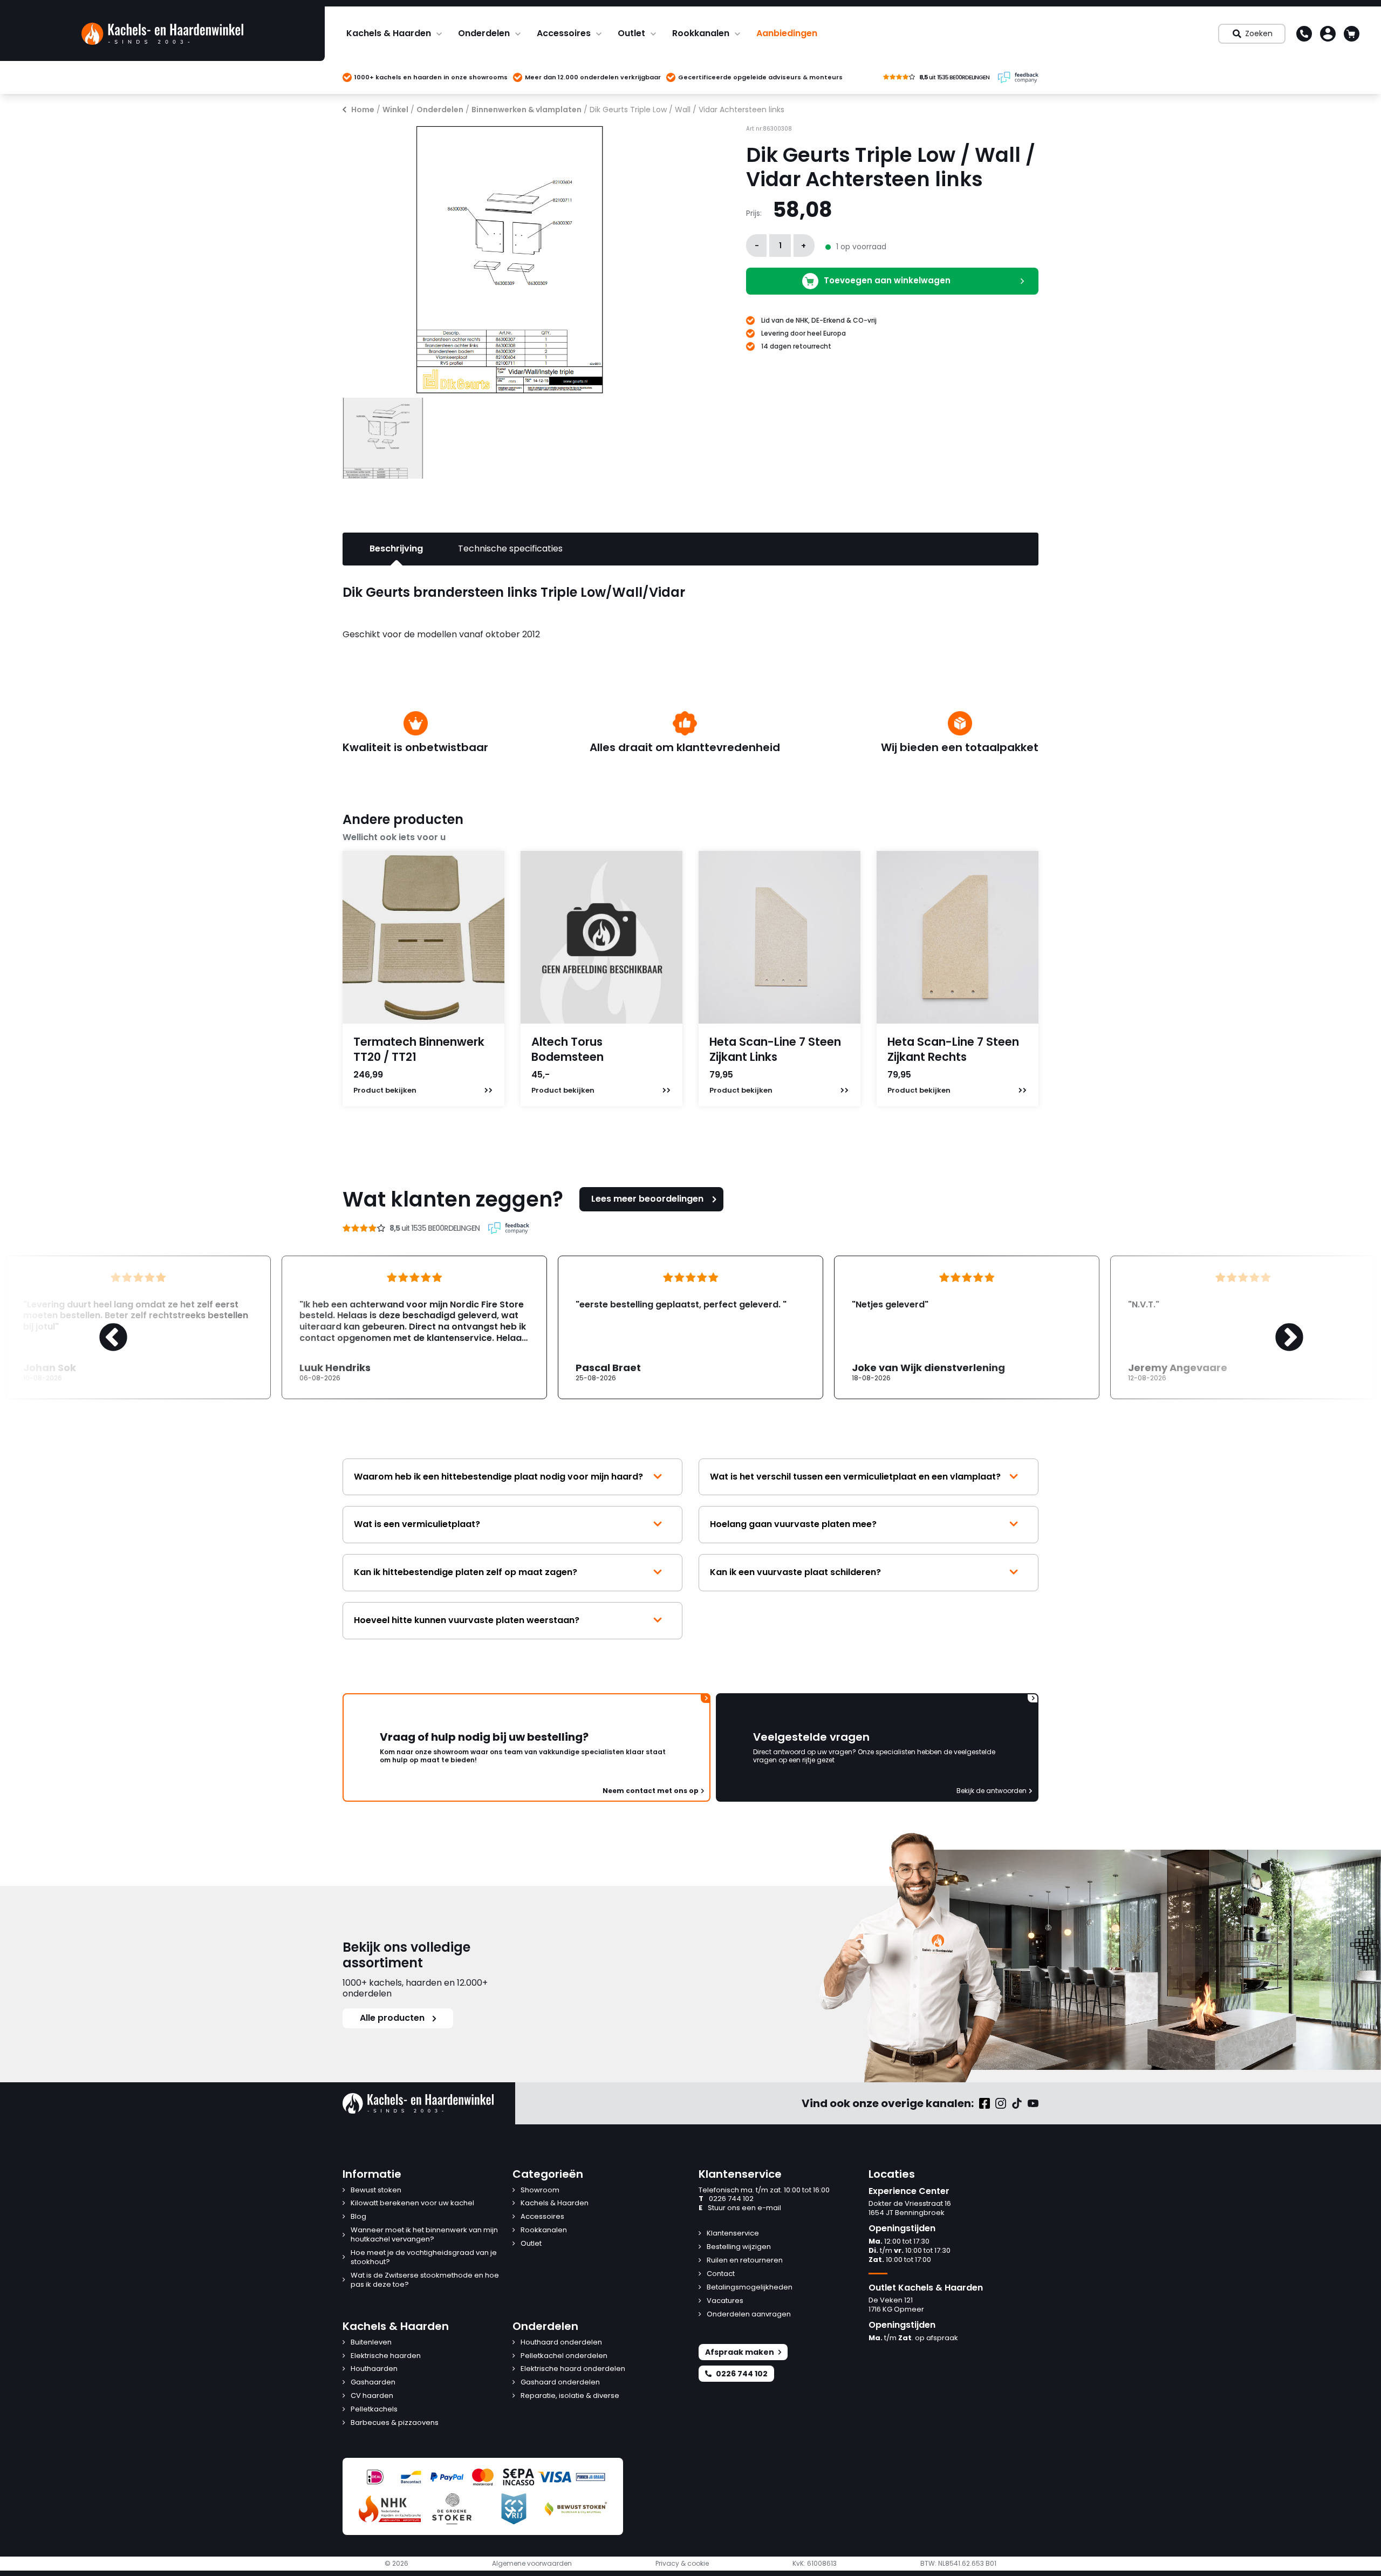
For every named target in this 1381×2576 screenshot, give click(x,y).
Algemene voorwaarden (532, 2564)
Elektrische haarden (386, 2356)
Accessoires (564, 33)
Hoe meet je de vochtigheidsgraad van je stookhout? (424, 2258)
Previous (102, 1327)
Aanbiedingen (787, 33)
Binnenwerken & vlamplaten (527, 110)
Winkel (395, 110)
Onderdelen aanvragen (749, 2315)
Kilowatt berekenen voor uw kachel (412, 2203)
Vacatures (725, 2301)
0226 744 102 (726, 2199)
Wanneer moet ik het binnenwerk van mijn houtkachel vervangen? (424, 2235)
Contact (721, 2274)
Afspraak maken (740, 2352)
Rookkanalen (701, 33)
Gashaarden (373, 2383)
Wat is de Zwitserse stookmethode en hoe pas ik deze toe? (425, 2280)
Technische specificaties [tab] (510, 548)
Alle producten (392, 2018)
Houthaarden (374, 2369)
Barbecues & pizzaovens (395, 2423)
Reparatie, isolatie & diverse (570, 2396)
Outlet (631, 33)
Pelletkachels (374, 2410)
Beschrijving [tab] (396, 548)
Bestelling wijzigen (739, 2247)
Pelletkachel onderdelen (564, 2356)
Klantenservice (733, 2234)
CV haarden (372, 2396)
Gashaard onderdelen (560, 2383)
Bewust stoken (376, 2190)
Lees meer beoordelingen (647, 1199)
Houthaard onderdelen (561, 2343)
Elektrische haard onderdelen (573, 2369)
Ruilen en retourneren (745, 2261)
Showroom (540, 2190)
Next (1279, 1327)
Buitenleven (371, 2343)
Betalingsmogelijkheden (750, 2288)
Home (363, 110)
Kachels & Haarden (389, 33)
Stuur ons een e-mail (740, 2208)
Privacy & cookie (682, 2564)
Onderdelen (484, 33)
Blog (358, 2217)
